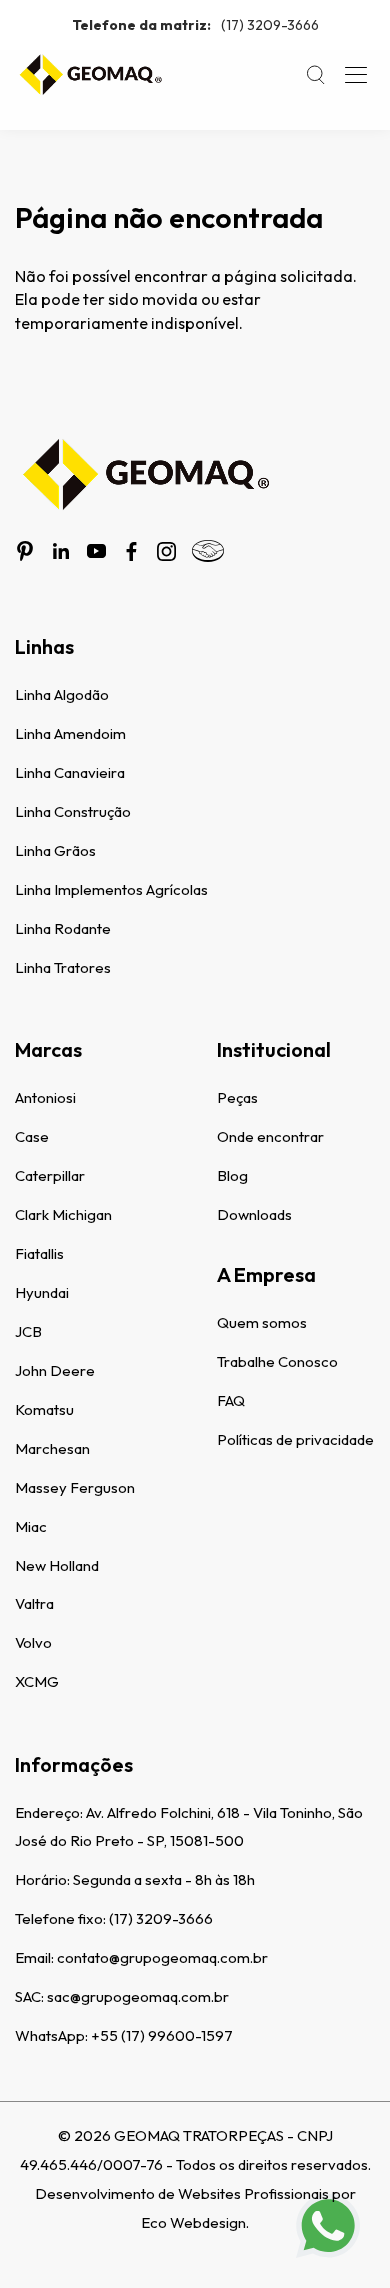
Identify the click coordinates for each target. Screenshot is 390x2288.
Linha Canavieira (70, 772)
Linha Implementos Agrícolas (111, 889)
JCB (28, 1331)
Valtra (34, 1603)
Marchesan (52, 1448)
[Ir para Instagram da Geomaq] (166, 551)
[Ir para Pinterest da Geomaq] (25, 551)
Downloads (254, 1214)
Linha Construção (73, 811)
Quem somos (262, 1322)
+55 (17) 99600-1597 (162, 2035)
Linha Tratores (63, 967)
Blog (232, 1175)
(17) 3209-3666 (195, 25)
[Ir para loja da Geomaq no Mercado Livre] (208, 551)
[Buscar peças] (316, 75)
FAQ (231, 1400)
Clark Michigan (63, 1214)
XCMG (37, 1681)
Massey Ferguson (75, 1487)
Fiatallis (39, 1253)
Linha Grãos (55, 850)
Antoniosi (45, 1097)
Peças (237, 1097)
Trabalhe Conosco (277, 1361)
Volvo (33, 1642)
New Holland (57, 1565)
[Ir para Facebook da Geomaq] (131, 551)
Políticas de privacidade (295, 1439)
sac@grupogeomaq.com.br (138, 1996)
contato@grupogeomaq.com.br (162, 1957)
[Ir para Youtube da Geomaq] (96, 551)
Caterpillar (50, 1175)
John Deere (55, 1370)
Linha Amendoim (70, 733)
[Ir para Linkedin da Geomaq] (61, 551)
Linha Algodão (62, 694)
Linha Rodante (63, 928)
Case (32, 1136)
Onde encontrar (270, 1136)
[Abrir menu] (356, 75)
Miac (31, 1526)
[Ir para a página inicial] (90, 75)
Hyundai (42, 1292)
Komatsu (44, 1409)
